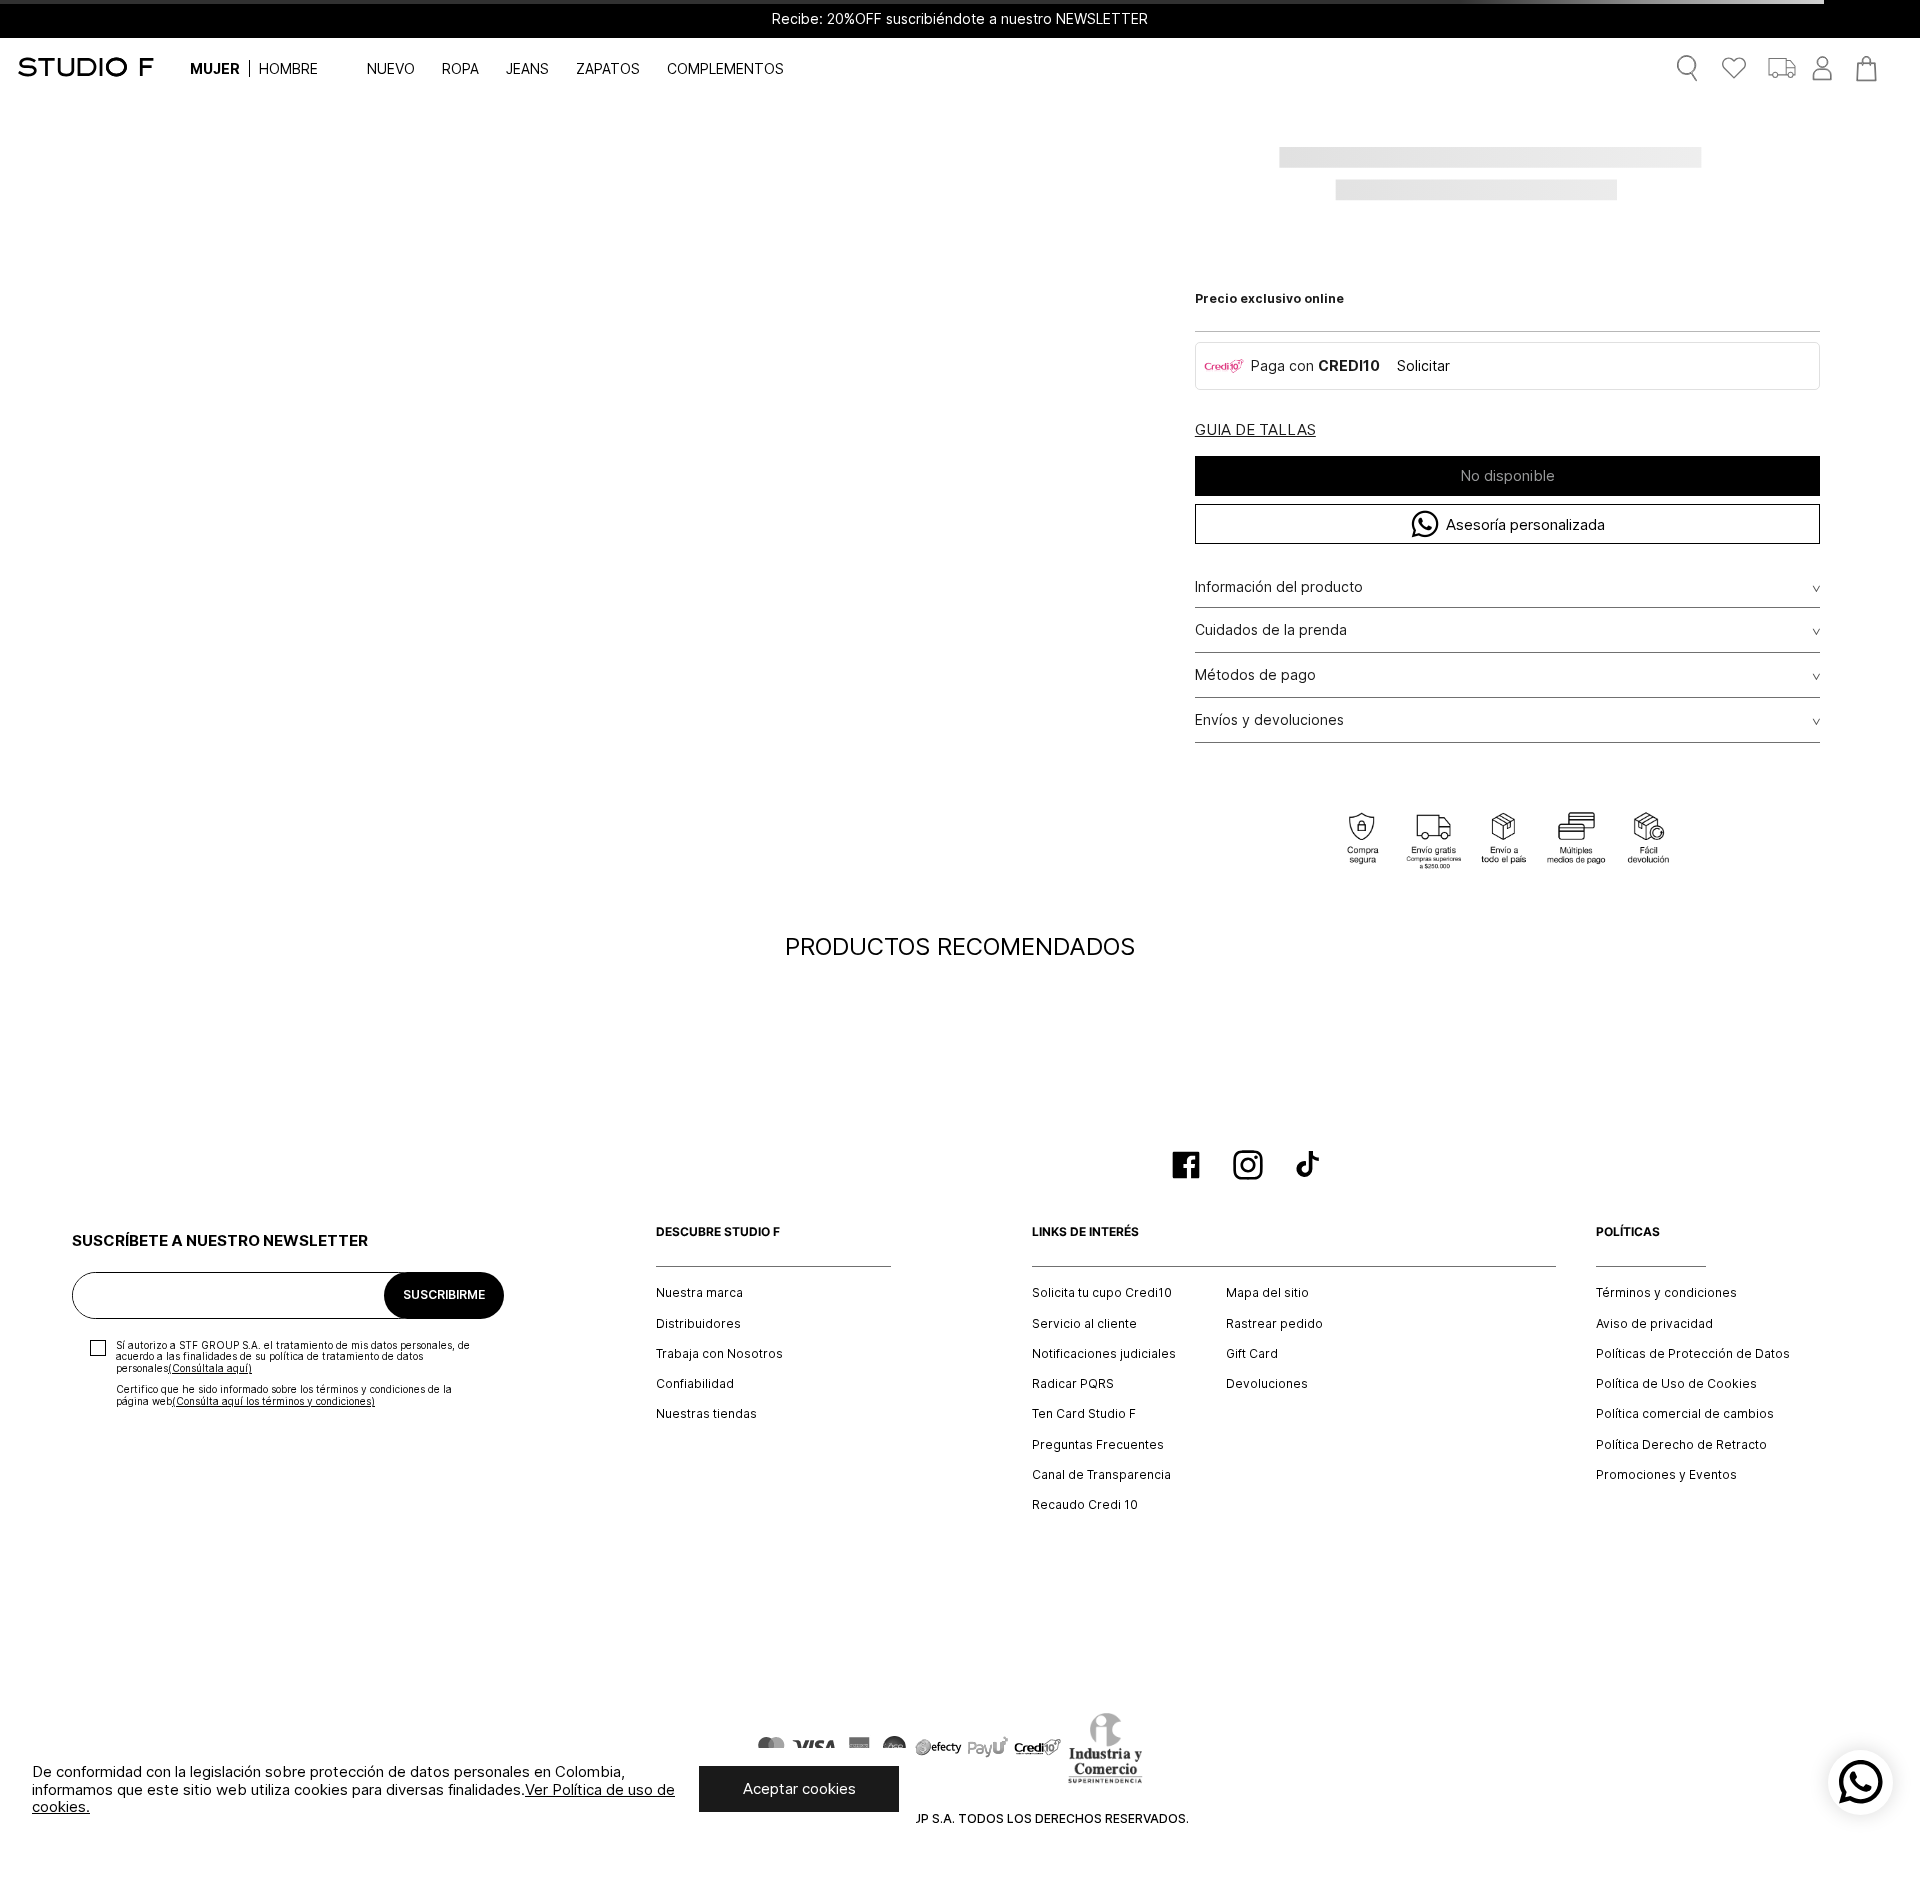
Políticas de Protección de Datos (1693, 1354)
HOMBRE (288, 68)
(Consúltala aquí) (210, 1368)
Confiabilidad (695, 1384)
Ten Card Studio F (1084, 1414)
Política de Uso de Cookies (1676, 1384)
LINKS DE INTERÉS (1085, 1232)
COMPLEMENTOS (725, 68)
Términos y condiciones (1666, 1293)
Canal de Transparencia (1101, 1475)
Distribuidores (698, 1324)
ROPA (460, 68)
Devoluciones (1267, 1384)
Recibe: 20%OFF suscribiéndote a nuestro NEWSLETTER (960, 19)
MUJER (215, 68)
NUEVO (391, 68)
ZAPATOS (608, 68)
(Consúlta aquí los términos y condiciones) (273, 1401)
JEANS (527, 68)
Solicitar (1423, 365)
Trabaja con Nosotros (719, 1354)
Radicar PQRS (1073, 1384)
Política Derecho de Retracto (1681, 1445)
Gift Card (1252, 1354)
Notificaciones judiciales (1104, 1354)
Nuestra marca (699, 1293)
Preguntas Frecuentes (1098, 1445)
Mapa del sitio (1267, 1293)
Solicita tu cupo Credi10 (1102, 1293)
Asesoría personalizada (1525, 524)
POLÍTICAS (1628, 1232)
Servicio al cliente (1084, 1324)
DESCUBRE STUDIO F (718, 1232)
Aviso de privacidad (1654, 1324)
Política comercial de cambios (1685, 1414)
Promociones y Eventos (1666, 1475)
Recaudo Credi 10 (1085, 1505)
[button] (1255, 430)
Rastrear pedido (1274, 1324)
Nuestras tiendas (706, 1414)
